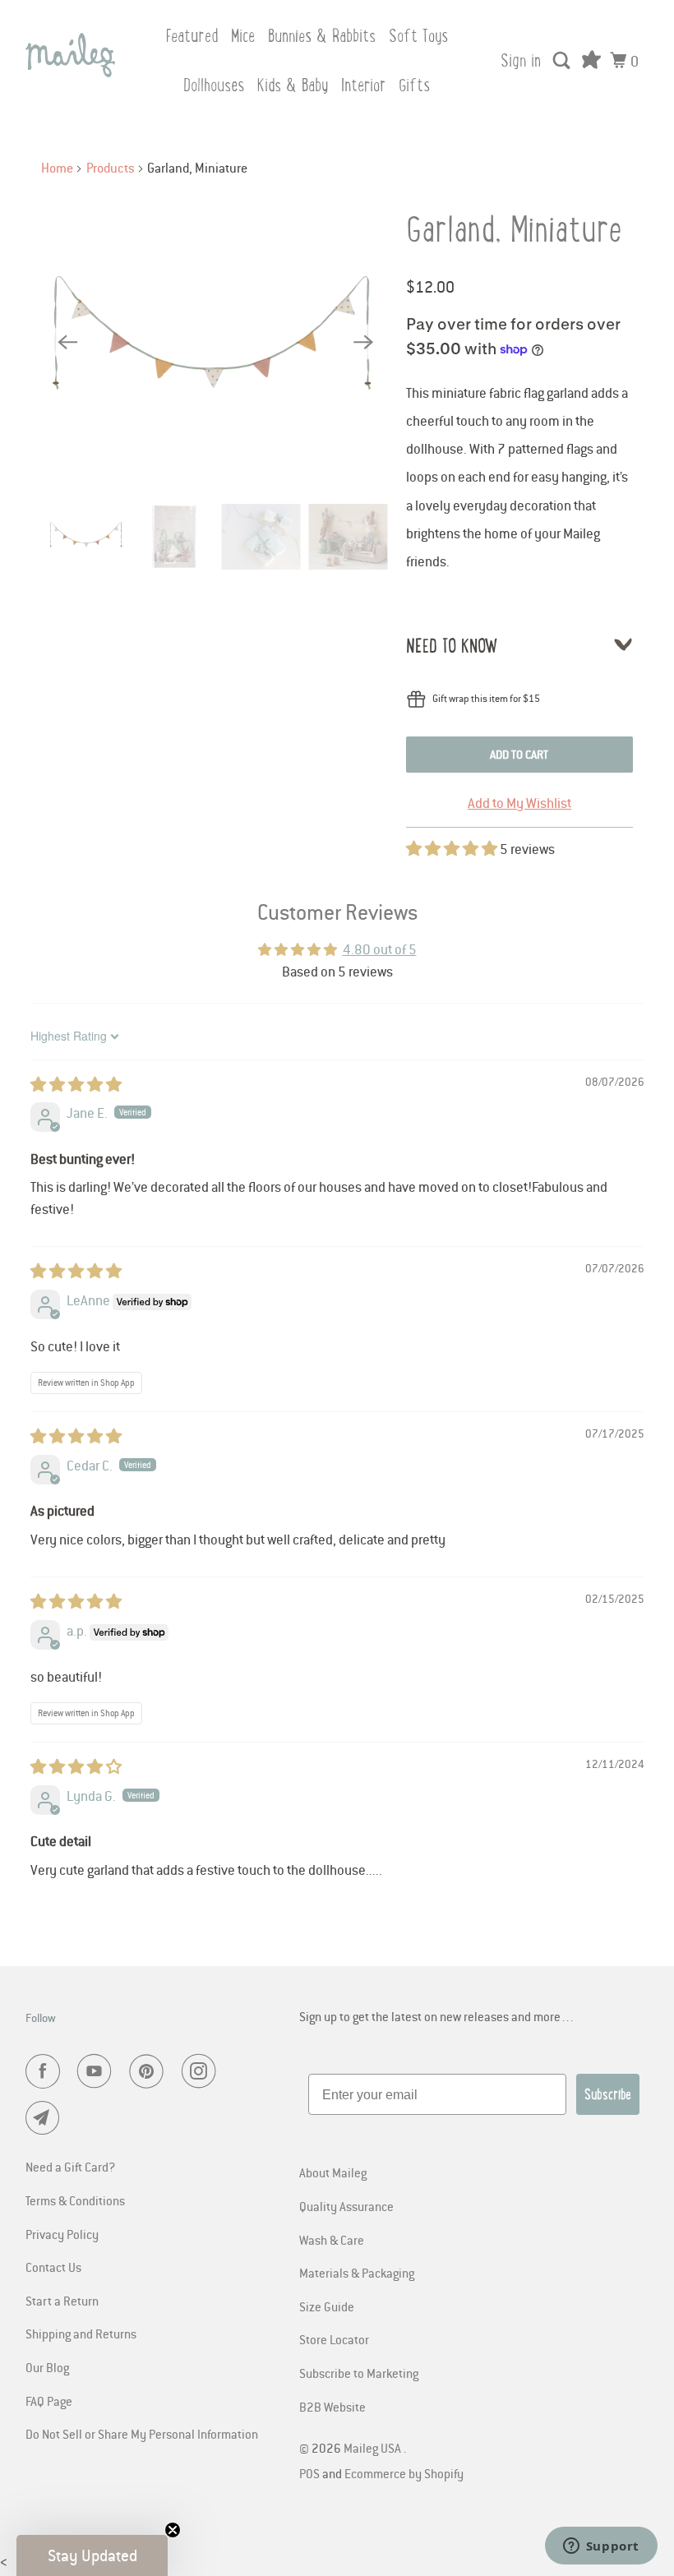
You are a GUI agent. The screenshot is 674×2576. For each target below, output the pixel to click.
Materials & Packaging (357, 2273)
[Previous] (67, 342)
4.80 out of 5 (380, 949)
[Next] (363, 342)
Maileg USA (374, 2448)
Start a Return (62, 2301)
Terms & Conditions (75, 2200)
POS (309, 2473)
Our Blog (47, 2367)
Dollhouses (214, 85)
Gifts (414, 85)
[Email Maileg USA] (46, 2118)
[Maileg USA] (71, 55)
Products (111, 168)
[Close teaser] (173, 2530)
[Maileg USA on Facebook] (46, 2071)
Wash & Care (332, 2240)
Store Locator (334, 2339)
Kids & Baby (293, 85)
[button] (453, 849)
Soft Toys (418, 36)
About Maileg (333, 2172)
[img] (76, 1085)
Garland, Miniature (514, 229)
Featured (192, 36)
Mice (243, 36)
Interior (363, 85)
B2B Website (332, 2407)
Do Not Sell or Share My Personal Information (142, 2434)
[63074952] (215, 342)
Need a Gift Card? (70, 2167)
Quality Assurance (346, 2206)
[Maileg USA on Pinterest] (150, 2071)
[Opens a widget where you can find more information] (601, 2547)
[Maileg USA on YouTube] (98, 2071)
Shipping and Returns (81, 2334)
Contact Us (53, 2267)
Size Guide (327, 2306)
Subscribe (608, 2094)
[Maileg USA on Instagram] (202, 2071)
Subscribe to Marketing (359, 2373)
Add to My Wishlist (519, 803)
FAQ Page (49, 2401)
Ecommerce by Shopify (404, 2473)
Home (57, 168)
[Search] (563, 61)
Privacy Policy (62, 2234)
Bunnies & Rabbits (322, 36)
